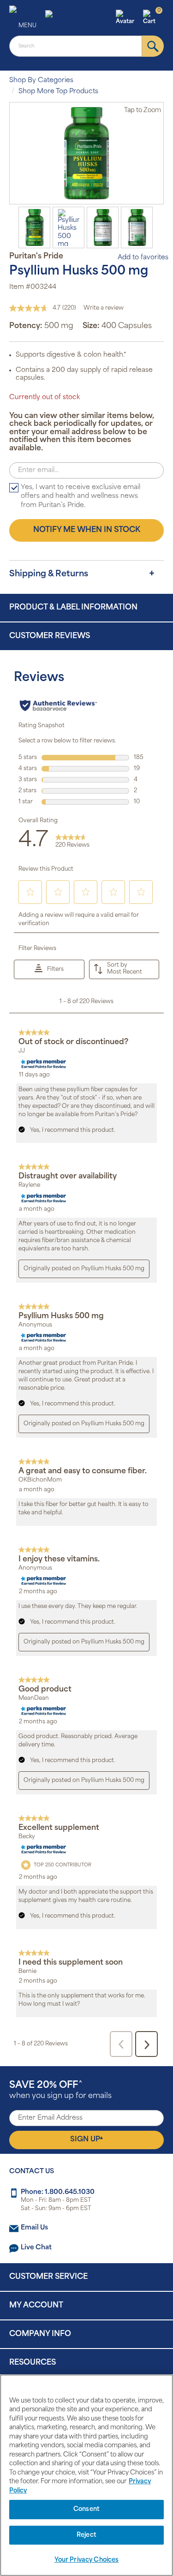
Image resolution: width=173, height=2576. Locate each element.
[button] (128, 18)
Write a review (104, 308)
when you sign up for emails (60, 2090)
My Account (36, 2306)
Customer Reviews (50, 636)
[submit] (153, 46)
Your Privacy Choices (87, 2560)
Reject (86, 2535)
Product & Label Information (73, 608)
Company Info (40, 2334)
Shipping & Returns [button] (49, 574)
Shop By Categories (41, 81)
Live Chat (36, 2248)
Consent (86, 2509)
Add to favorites (143, 258)
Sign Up (86, 2140)
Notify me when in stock (87, 530)
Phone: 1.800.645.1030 (58, 2192)
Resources (33, 2363)
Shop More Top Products (58, 92)
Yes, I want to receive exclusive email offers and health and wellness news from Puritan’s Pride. (81, 496)
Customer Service (48, 2277)
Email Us (34, 2228)
